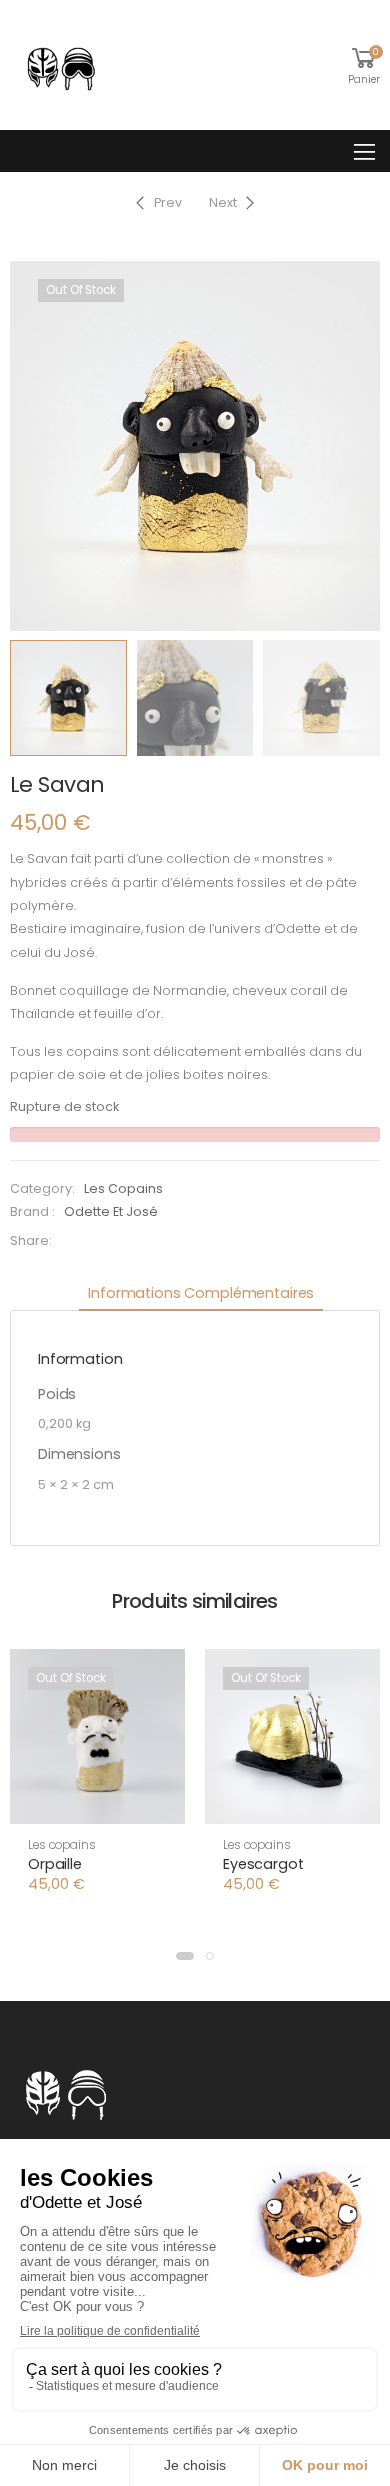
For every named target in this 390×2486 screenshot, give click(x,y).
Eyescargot (263, 1864)
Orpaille (55, 1864)
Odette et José (111, 1211)
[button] (185, 1956)
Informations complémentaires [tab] (201, 1293)
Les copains (123, 1188)
